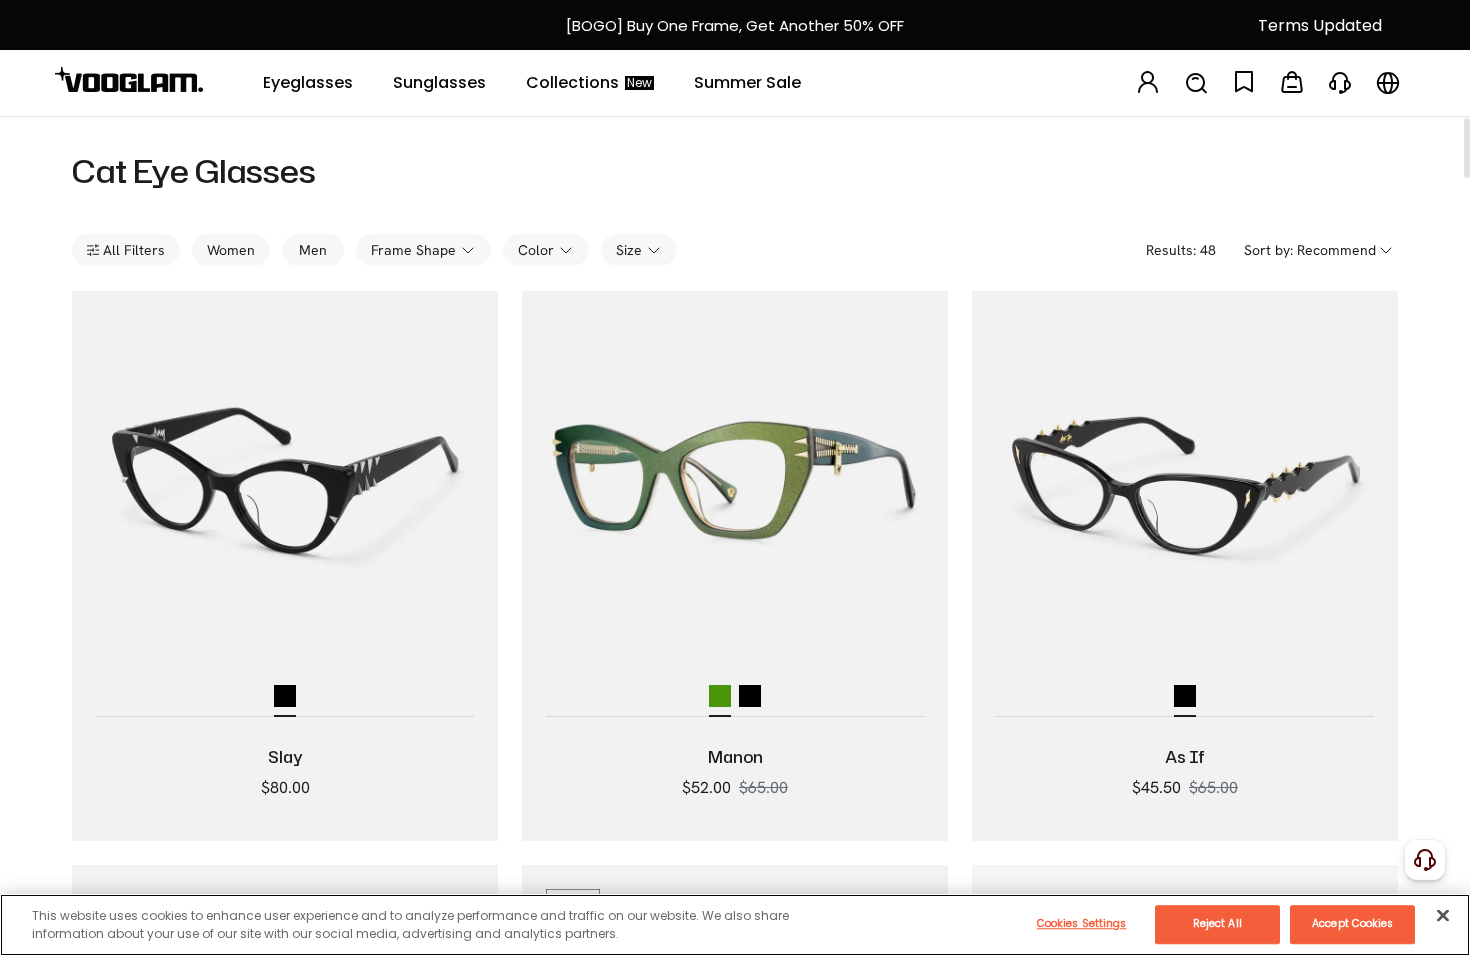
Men (313, 250)
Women (231, 250)
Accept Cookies (1352, 923)
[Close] (1443, 915)
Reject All (1217, 923)
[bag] (1292, 83)
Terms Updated (1320, 25)
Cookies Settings (1082, 923)
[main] (735, 925)
